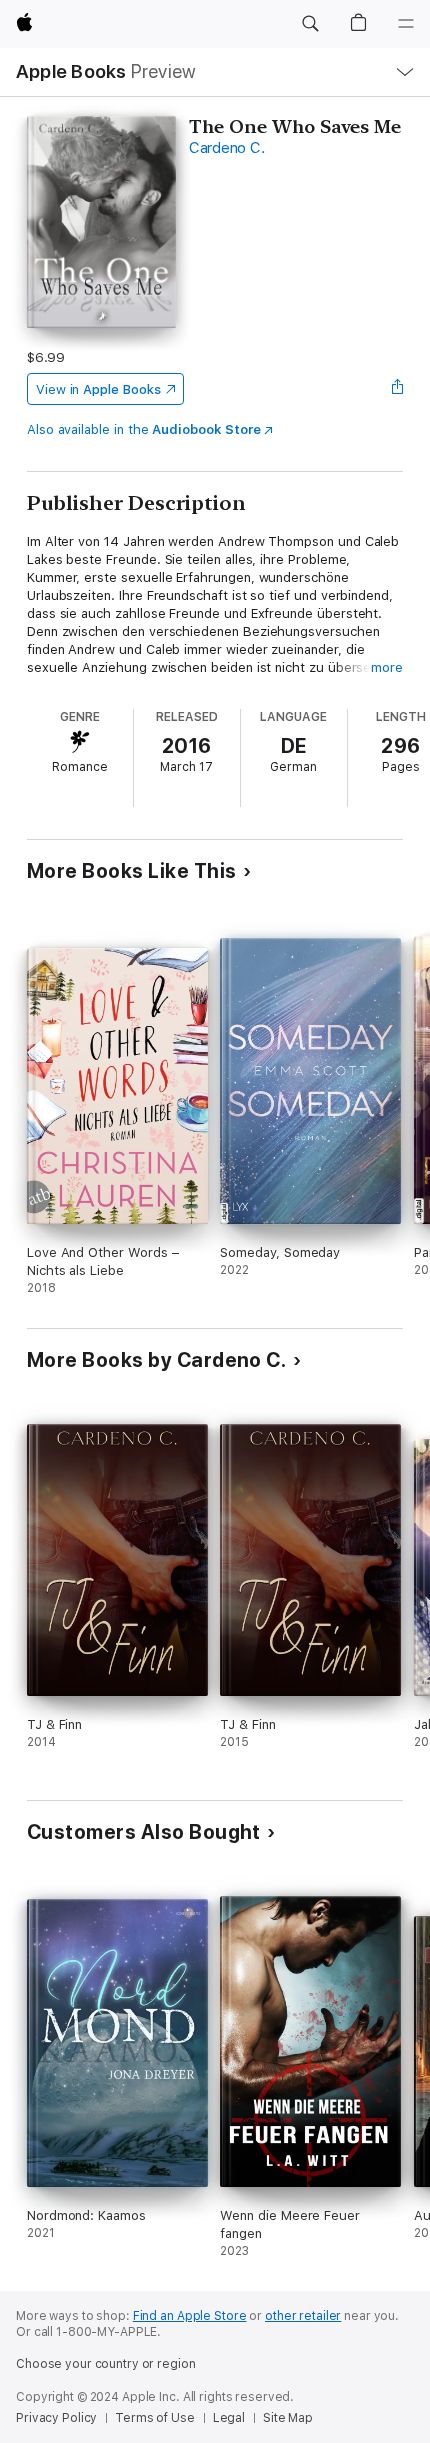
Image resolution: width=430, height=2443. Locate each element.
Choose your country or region (106, 2364)
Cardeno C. (227, 148)
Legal (229, 2418)
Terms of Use (155, 2418)
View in (98, 389)
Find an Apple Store (190, 2316)
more (387, 667)
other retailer (303, 2316)
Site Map (288, 2418)
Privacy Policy (56, 2418)
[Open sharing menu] (397, 389)
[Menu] (406, 24)
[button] (310, 24)
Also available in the (144, 429)
